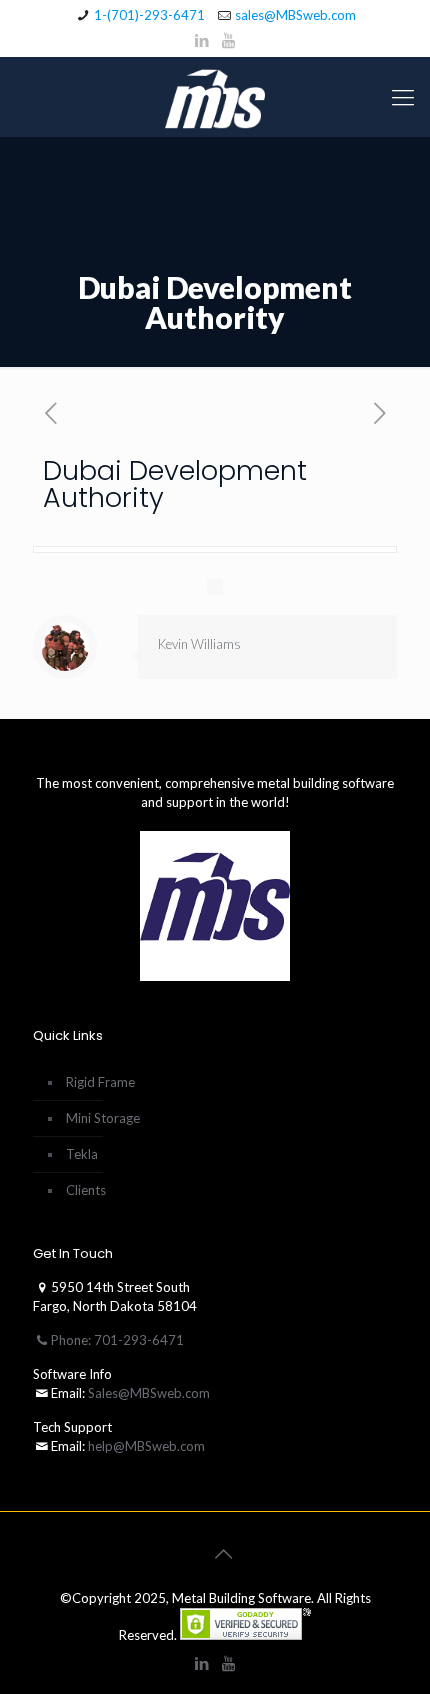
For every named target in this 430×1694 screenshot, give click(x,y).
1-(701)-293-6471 (149, 15)
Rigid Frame (100, 1082)
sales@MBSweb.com (295, 15)
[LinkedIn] (202, 40)
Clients (86, 1190)
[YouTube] (228, 40)
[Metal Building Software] (215, 97)
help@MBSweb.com (146, 1446)
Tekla (82, 1154)
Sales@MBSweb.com (147, 1393)
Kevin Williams (199, 644)
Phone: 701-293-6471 (117, 1340)
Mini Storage (103, 1118)
